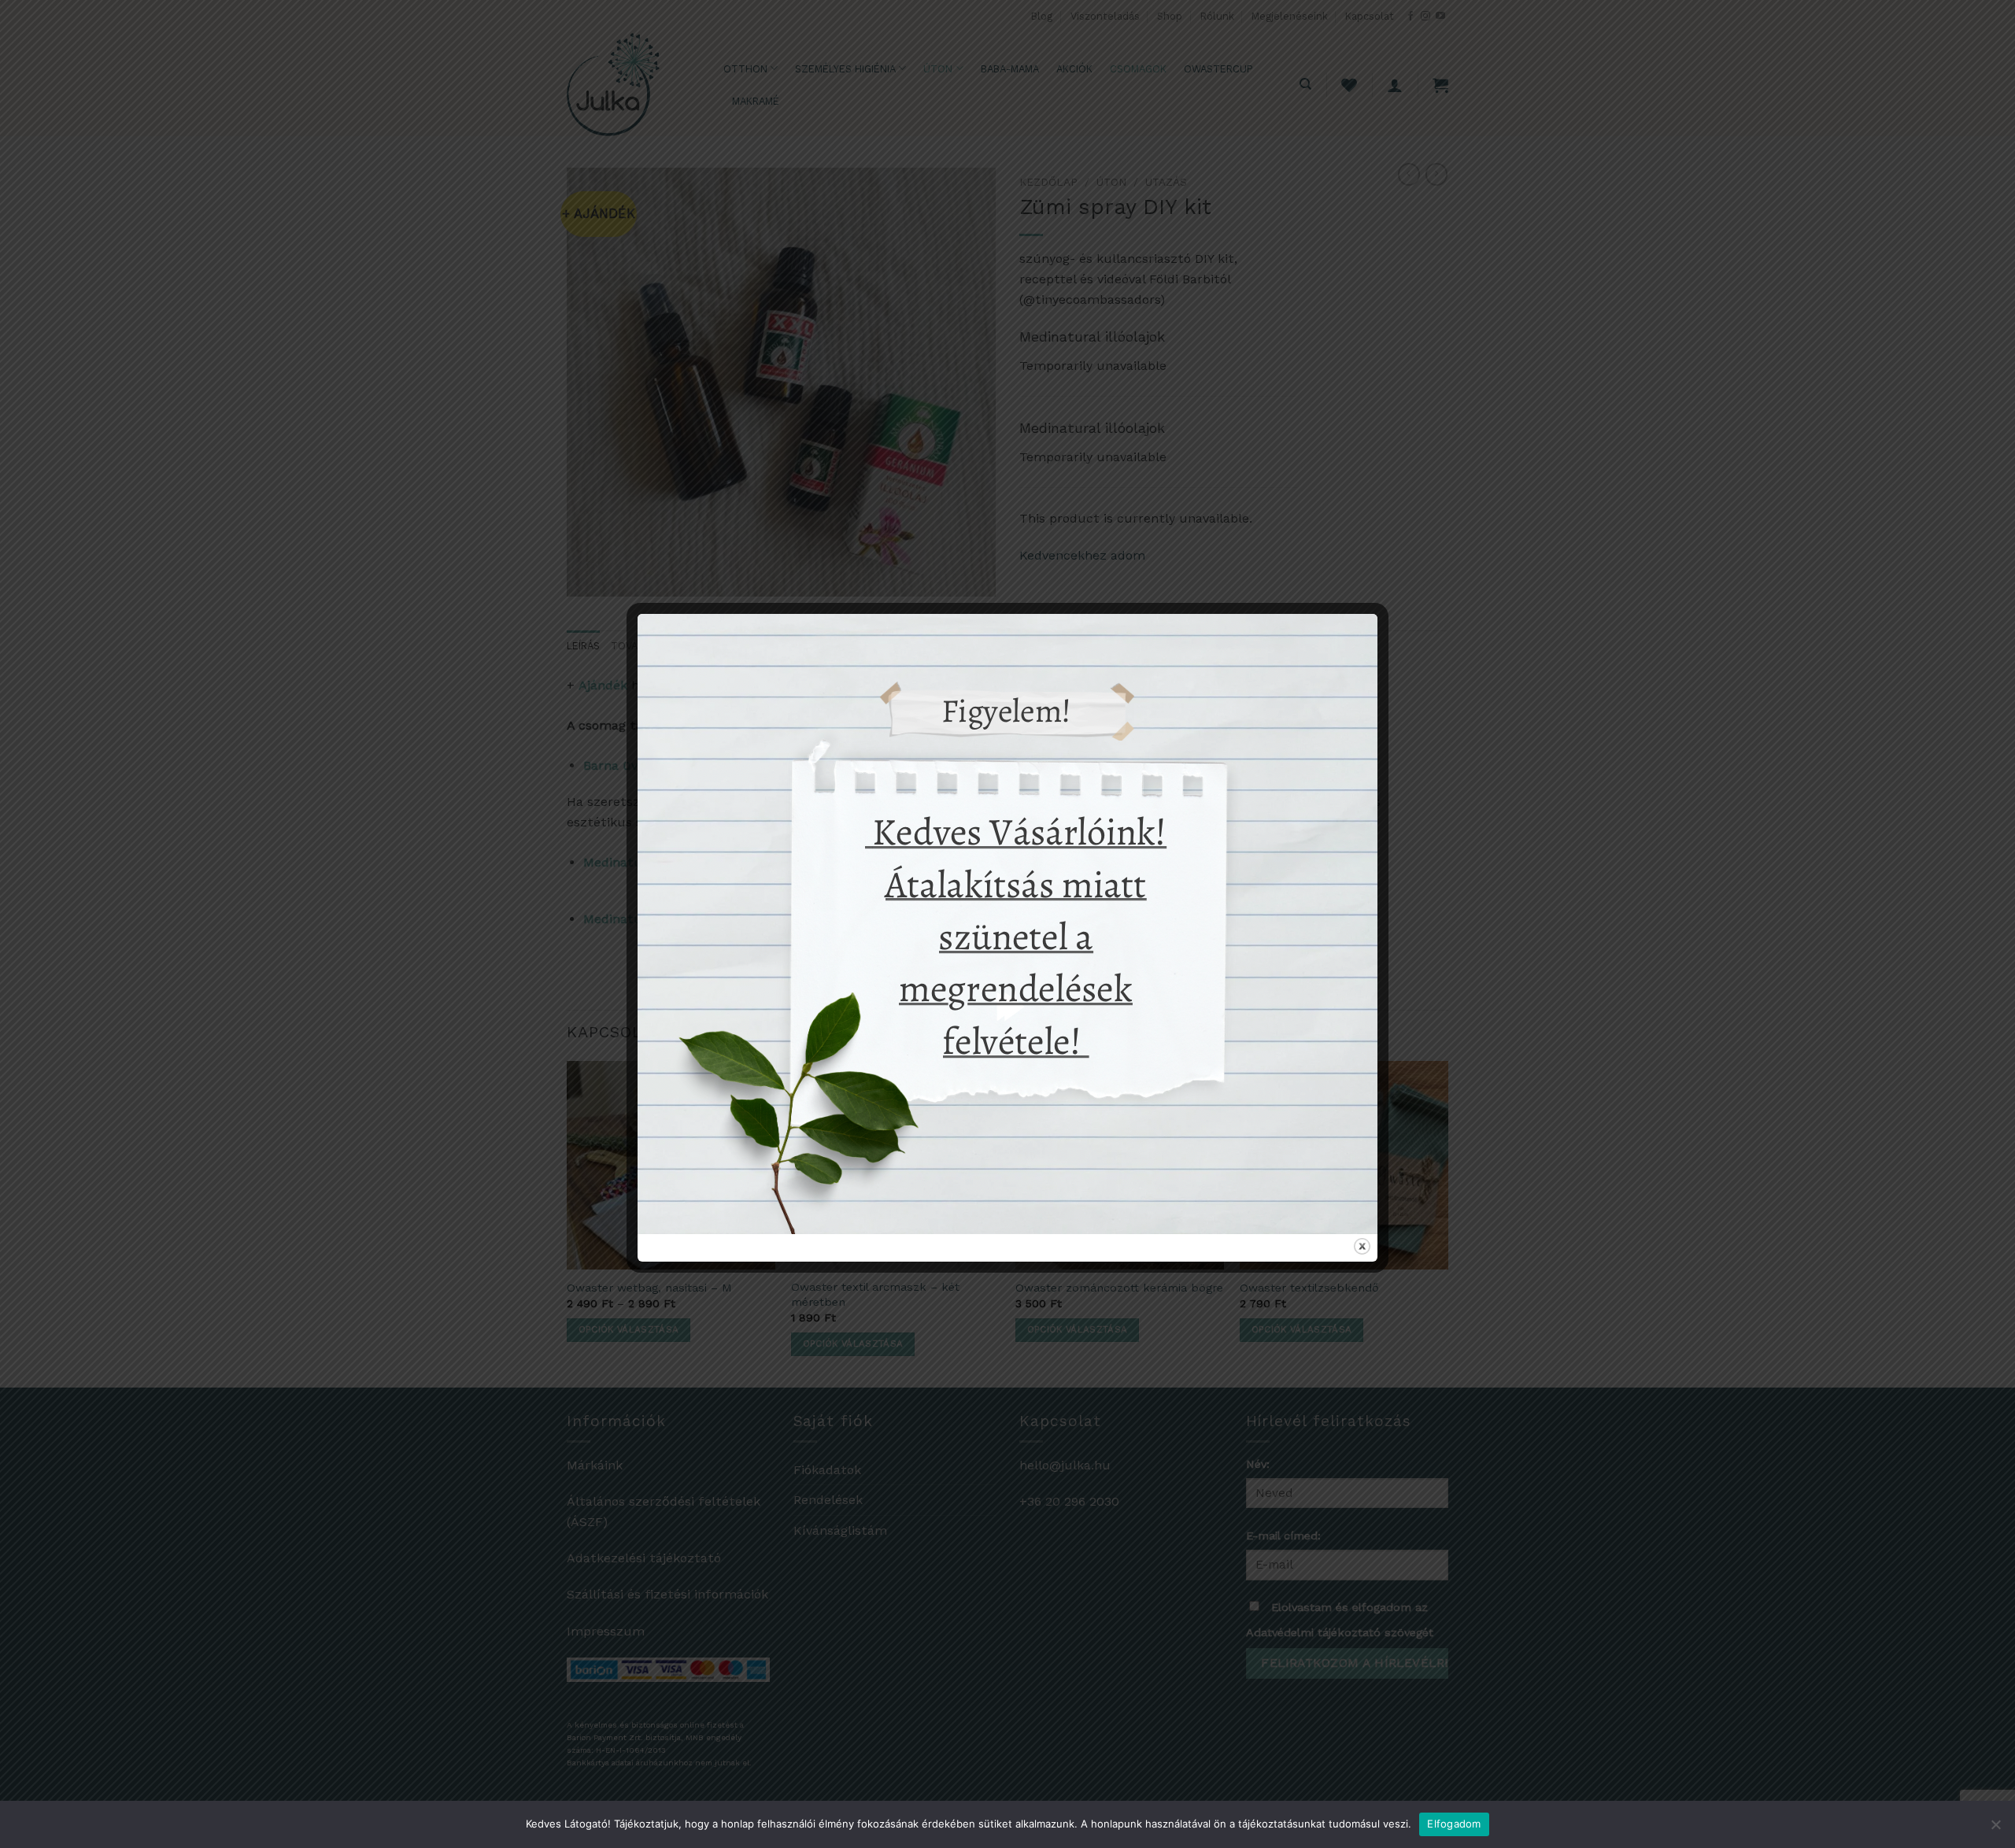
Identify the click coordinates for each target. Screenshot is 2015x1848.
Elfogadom (1454, 1824)
